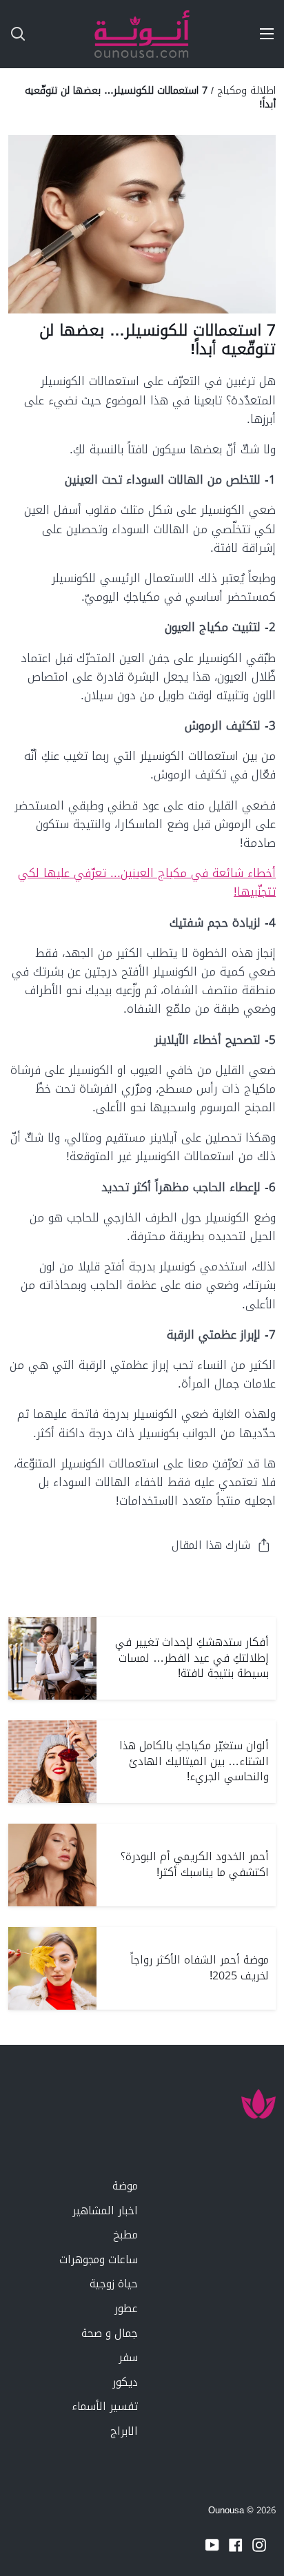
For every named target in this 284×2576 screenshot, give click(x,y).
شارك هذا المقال (211, 1545)
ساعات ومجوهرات (99, 2259)
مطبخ (125, 2235)
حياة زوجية (114, 2284)
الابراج (124, 2431)
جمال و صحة (110, 2333)
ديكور (125, 2382)
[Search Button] (12, 34)
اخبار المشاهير (105, 2211)
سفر (128, 2357)
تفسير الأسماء (105, 2406)
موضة (125, 2186)
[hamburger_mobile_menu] (262, 34)
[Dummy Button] (74, 34)
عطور (126, 2308)
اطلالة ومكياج (246, 90)
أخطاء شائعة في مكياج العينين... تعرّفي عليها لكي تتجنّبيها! (147, 882)
